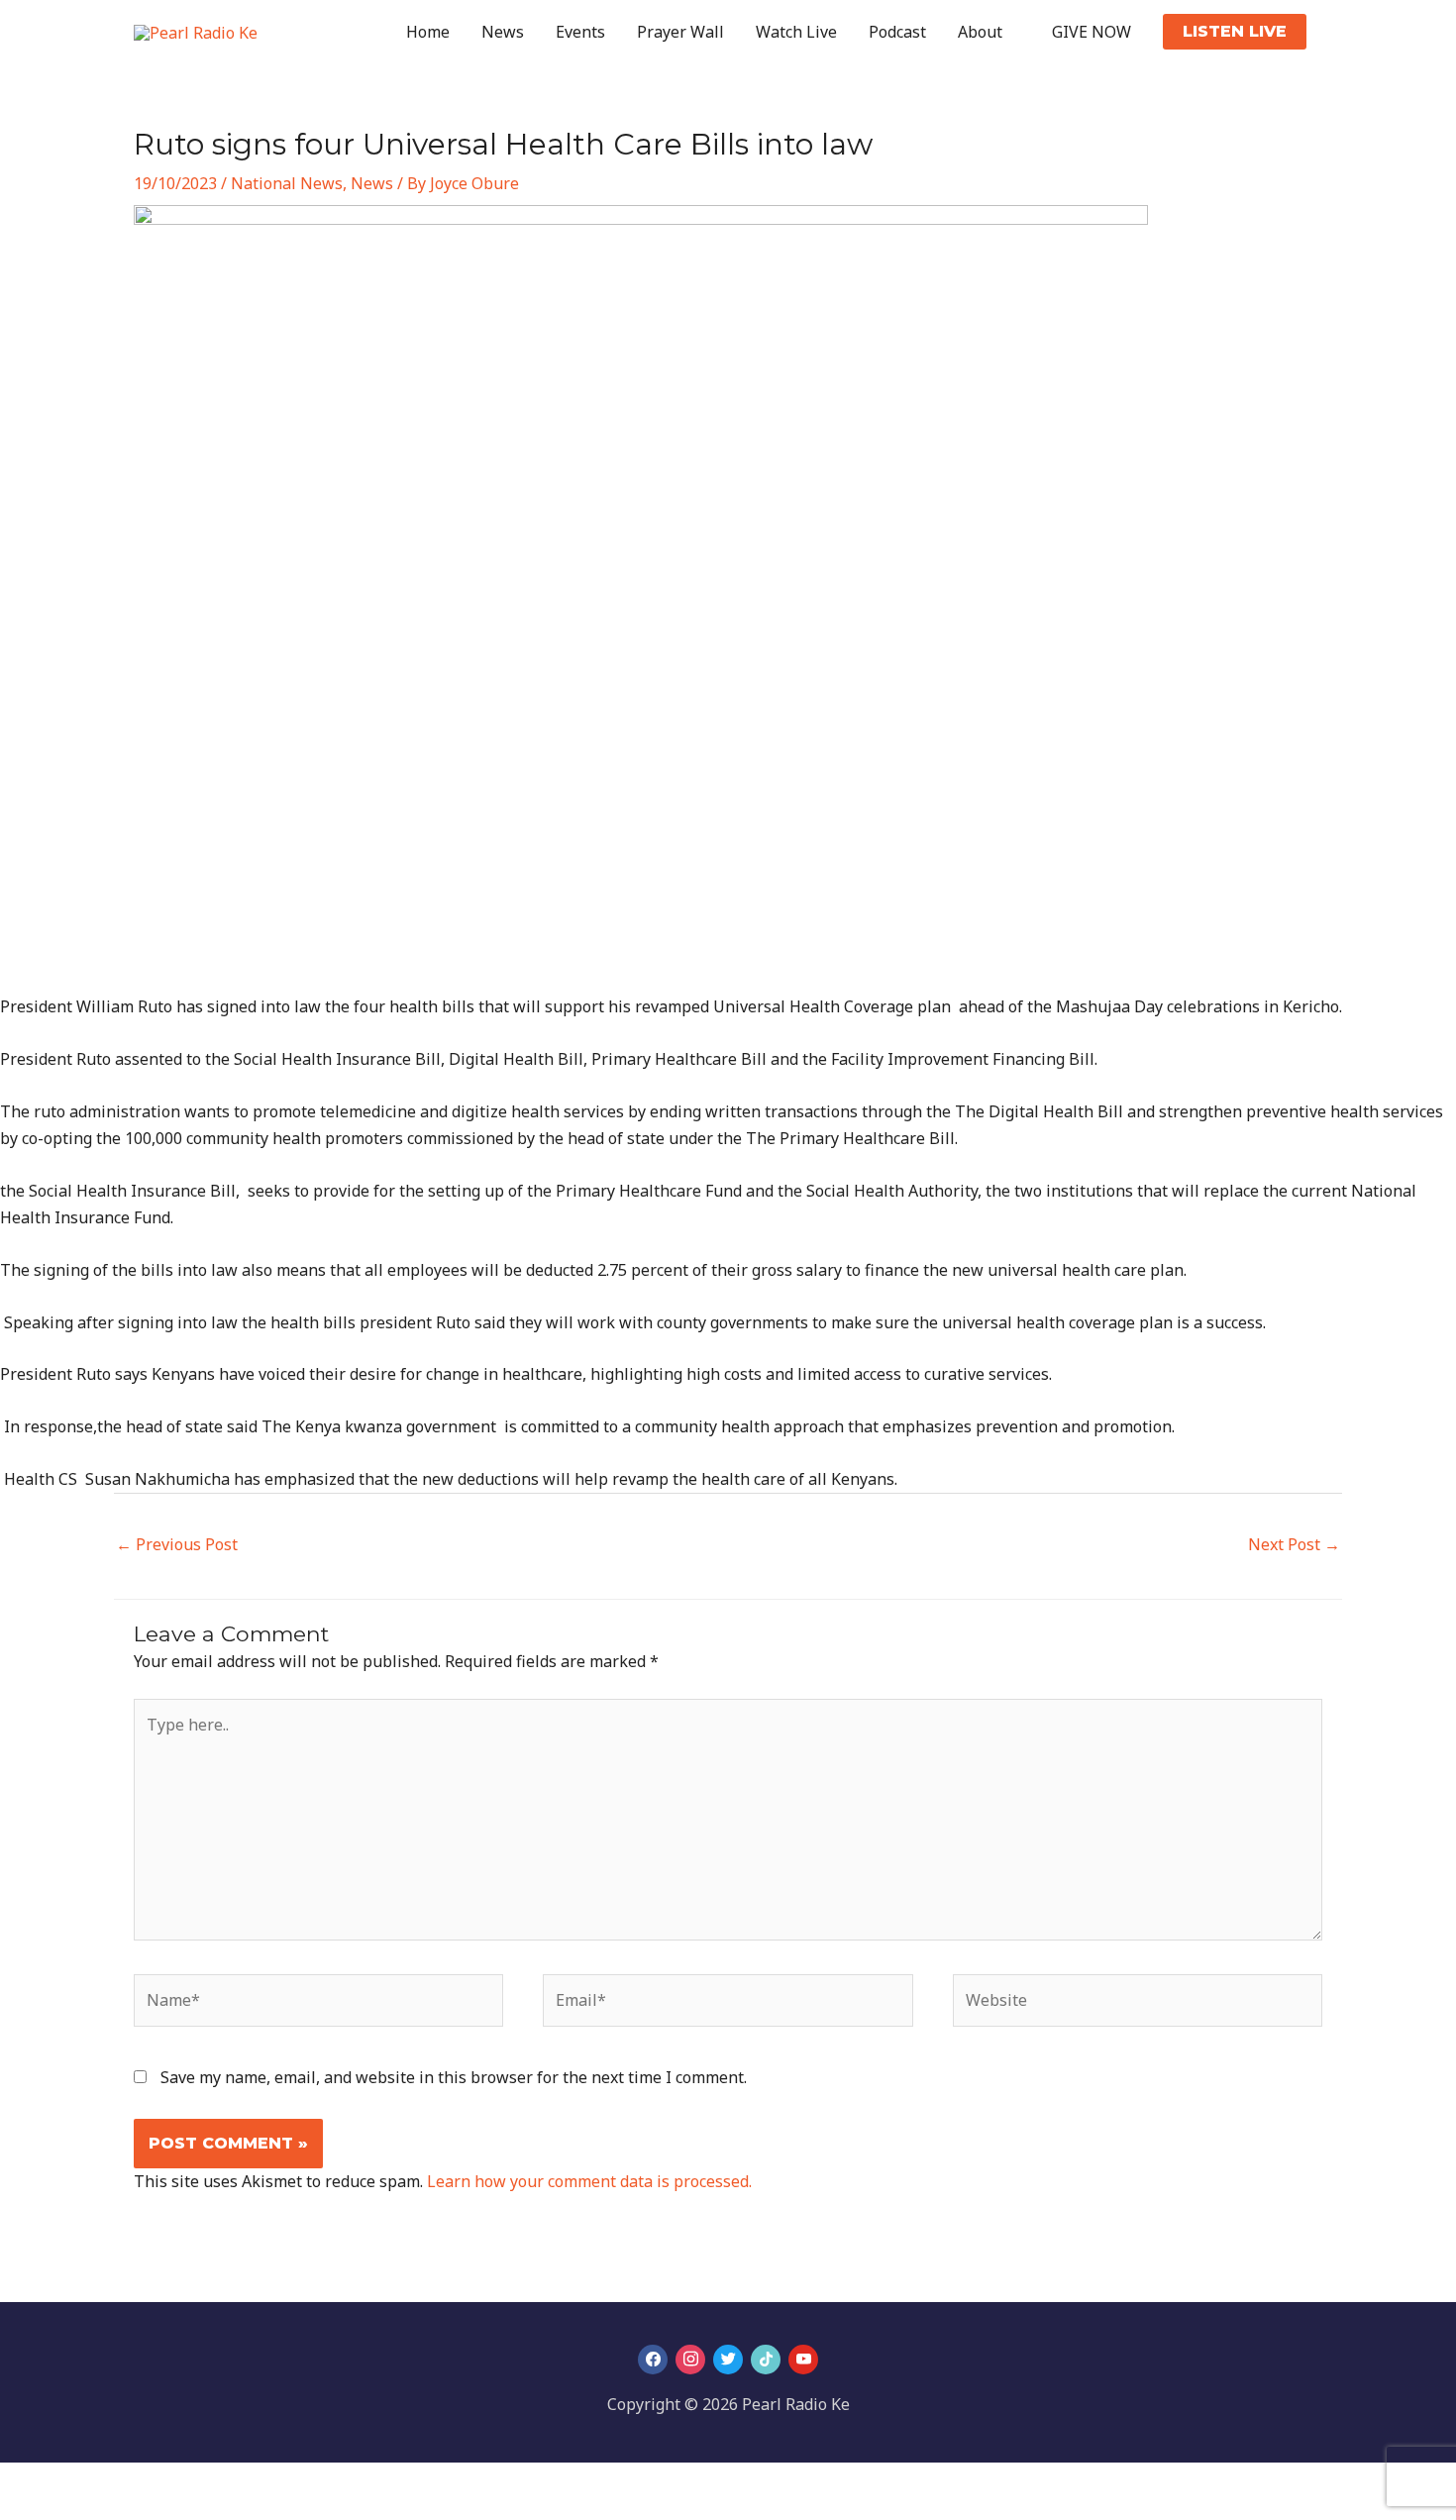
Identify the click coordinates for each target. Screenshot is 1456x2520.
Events (580, 32)
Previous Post (177, 1544)
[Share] (107, 2481)
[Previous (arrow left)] (20, 2510)
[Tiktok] (766, 2360)
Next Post (1294, 1544)
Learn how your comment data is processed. (589, 2181)
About (980, 32)
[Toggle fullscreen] (63, 2481)
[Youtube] (803, 2360)
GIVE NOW (1092, 32)
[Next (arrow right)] (63, 2510)
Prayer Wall (680, 32)
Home (428, 32)
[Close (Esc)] (151, 2481)
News (503, 32)
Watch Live (796, 32)
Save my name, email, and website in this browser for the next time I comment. (454, 2077)
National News (287, 183)
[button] (1235, 32)
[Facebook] (653, 2360)
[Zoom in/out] (20, 2481)
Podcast (897, 32)
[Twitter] (728, 2360)
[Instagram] (690, 2360)
